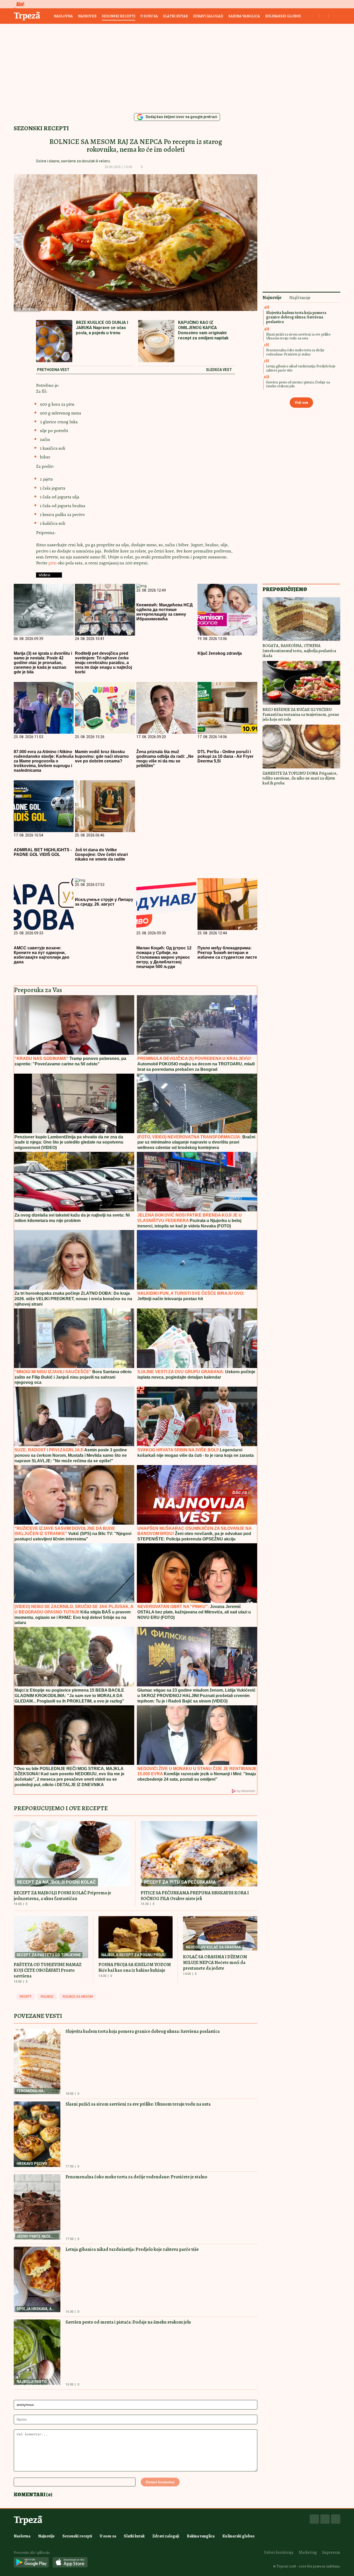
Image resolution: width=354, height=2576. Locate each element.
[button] (150, 167)
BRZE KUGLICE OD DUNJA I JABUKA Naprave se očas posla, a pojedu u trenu (102, 328)
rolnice (47, 1997)
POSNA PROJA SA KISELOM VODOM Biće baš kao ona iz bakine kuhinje (135, 1967)
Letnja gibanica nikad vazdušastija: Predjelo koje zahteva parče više (132, 2249)
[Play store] (31, 2563)
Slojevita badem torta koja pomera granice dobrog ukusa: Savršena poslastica (143, 2031)
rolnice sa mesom (78, 1997)
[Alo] (19, 4)
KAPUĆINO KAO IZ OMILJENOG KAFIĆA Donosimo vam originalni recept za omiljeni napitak (203, 330)
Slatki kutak (175, 16)
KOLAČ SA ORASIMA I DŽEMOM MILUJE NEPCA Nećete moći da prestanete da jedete (215, 1962)
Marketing (308, 2552)
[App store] (70, 2563)
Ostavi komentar (160, 2482)
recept (26, 1997)
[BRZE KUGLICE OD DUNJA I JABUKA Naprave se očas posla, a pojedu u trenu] (54, 342)
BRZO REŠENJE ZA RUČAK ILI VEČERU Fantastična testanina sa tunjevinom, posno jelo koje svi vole (301, 715)
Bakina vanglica (244, 16)
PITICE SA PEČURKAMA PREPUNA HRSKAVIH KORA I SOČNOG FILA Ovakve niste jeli (195, 1896)
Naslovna (63, 16)
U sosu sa (149, 16)
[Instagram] (325, 2519)
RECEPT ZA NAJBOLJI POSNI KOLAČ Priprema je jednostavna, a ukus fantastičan (62, 1896)
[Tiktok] (336, 2519)
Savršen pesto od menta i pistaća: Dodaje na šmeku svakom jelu (128, 2322)
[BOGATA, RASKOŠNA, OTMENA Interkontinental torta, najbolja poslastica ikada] (301, 619)
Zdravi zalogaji (208, 16)
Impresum (331, 2552)
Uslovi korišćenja (279, 2552)
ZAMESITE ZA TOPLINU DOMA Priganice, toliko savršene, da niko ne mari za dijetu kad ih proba (300, 778)
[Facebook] (314, 2519)
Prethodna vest (53, 370)
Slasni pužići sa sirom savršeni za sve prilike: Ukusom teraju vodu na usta (138, 2104)
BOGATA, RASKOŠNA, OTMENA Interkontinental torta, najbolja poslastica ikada (299, 651)
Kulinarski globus (283, 16)
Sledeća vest (219, 370)
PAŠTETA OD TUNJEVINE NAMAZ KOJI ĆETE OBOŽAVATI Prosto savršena (48, 1970)
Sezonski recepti (119, 16)
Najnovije (87, 16)
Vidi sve (301, 403)
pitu (53, 563)
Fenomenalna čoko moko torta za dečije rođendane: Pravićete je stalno (136, 2177)
